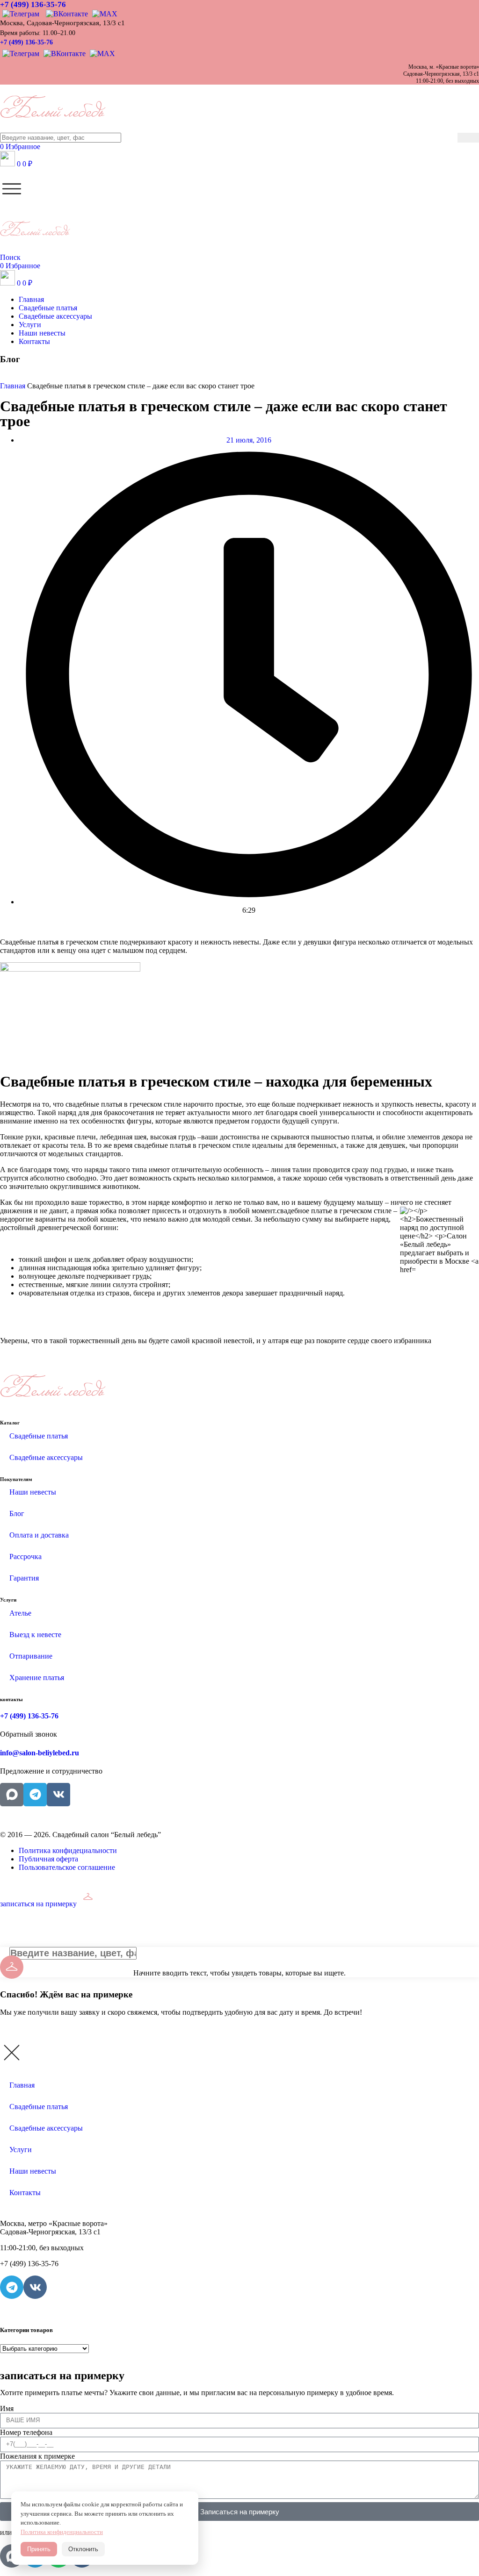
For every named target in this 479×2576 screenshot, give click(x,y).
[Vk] (58, 1795)
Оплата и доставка (39, 1535)
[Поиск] (468, 138)
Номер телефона (26, 2432)
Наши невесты (33, 1492)
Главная (22, 2085)
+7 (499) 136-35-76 (26, 42)
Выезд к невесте (35, 1635)
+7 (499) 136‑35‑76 (33, 4)
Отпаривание (31, 1656)
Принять (39, 2549)
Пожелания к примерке (37, 2456)
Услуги (21, 2150)
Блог (17, 1513)
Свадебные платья (39, 1436)
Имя (7, 2408)
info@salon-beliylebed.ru (40, 1753)
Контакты (25, 2193)
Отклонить (83, 2549)
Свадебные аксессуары (46, 1457)
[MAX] (104, 13)
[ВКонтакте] (67, 13)
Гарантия (24, 1578)
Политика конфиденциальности (62, 2532)
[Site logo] (53, 128)
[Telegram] (22, 13)
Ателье (20, 1613)
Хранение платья (37, 1678)
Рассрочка (25, 1556)
